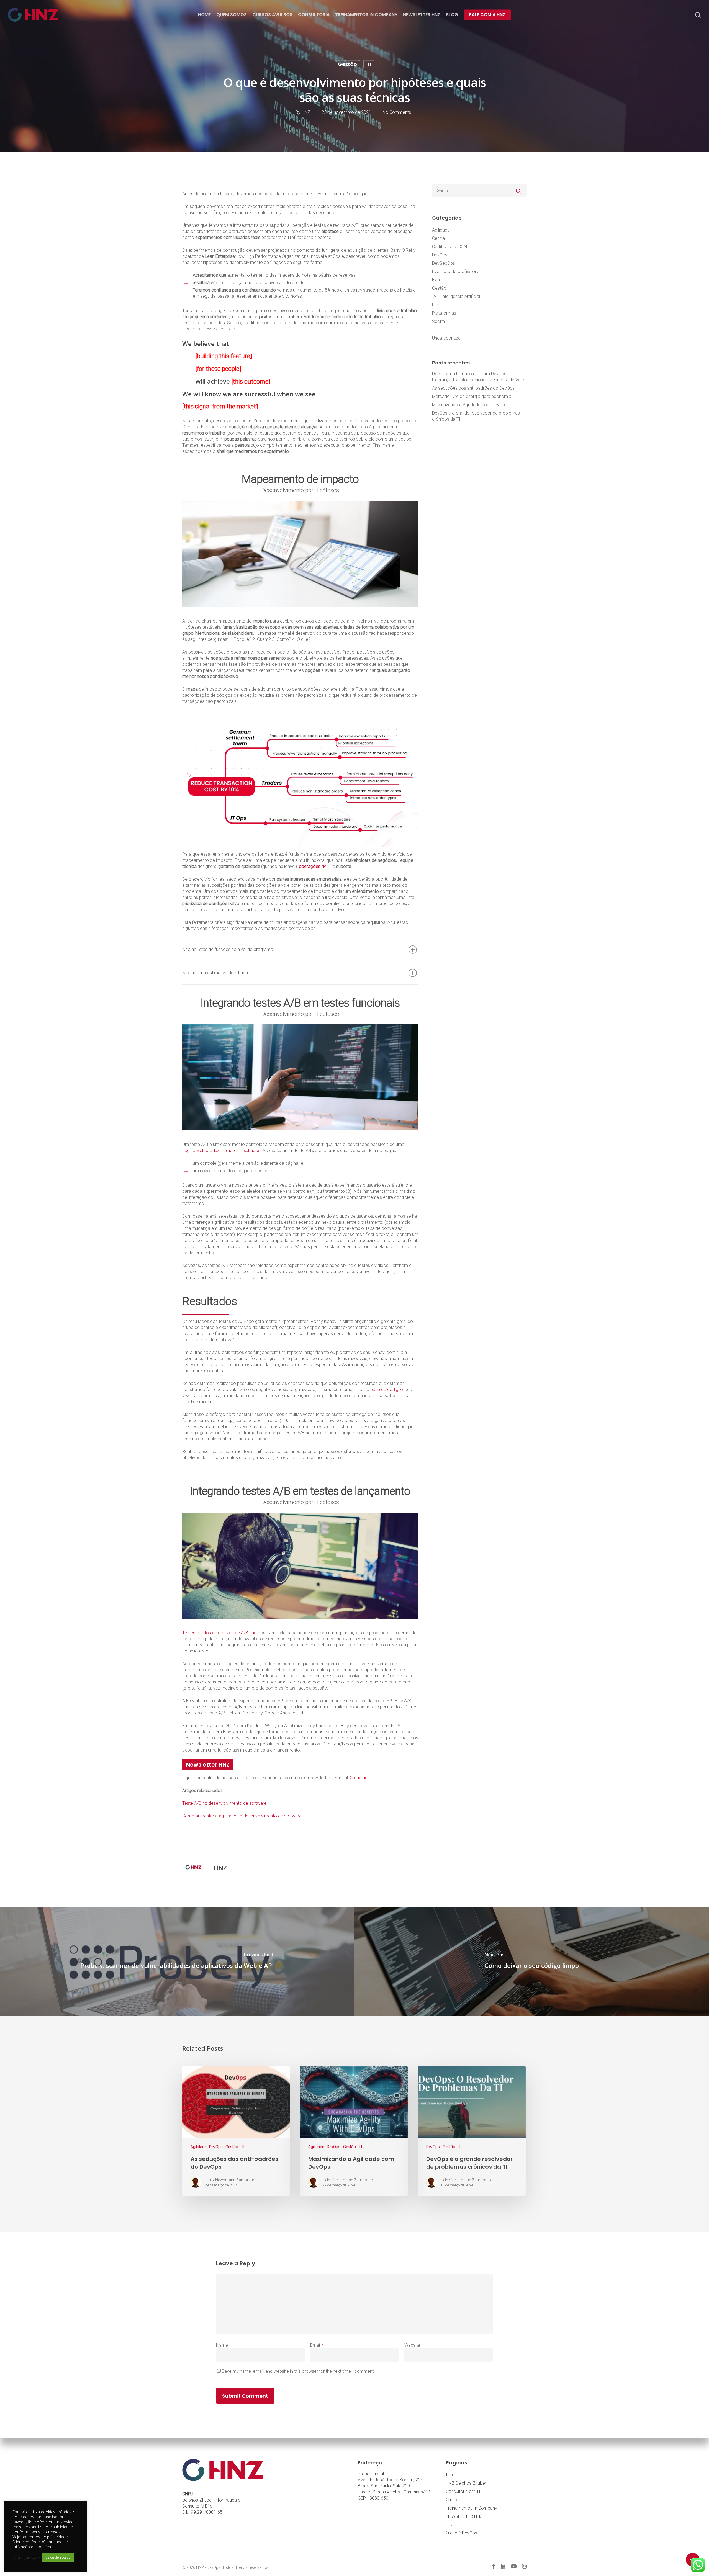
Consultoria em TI (463, 2491)
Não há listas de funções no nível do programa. (228, 949)
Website (412, 2345)
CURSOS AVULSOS (272, 15)
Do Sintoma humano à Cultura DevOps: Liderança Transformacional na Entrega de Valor (479, 377)
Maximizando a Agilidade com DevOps (470, 405)
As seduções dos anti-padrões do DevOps (473, 388)
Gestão (347, 64)
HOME (204, 15)
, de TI (314, 866)
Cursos (453, 2500)
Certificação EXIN (449, 247)
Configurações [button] (27, 2557)
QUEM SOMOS (232, 15)
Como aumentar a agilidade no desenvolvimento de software (242, 1816)
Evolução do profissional (456, 272)
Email (317, 2345)
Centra (438, 238)
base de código (385, 1389)
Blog (450, 2525)
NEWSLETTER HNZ (422, 15)
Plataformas (444, 313)
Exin (436, 280)
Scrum (438, 321)
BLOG (452, 15)
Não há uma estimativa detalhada (215, 973)
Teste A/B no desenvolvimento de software (224, 1803)
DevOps (440, 255)
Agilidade (441, 230)
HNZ (306, 112)
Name (224, 2345)
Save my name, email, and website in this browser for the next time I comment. (298, 2371)
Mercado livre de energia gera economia (472, 396)
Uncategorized (446, 338)
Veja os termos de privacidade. (41, 2537)
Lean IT (439, 305)
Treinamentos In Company (472, 2508)
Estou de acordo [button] (58, 2557)
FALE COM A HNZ (487, 15)
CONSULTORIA (314, 15)
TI (369, 64)
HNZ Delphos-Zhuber (466, 2483)
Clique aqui (360, 1778)
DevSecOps (444, 263)
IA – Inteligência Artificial (456, 296)
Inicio (451, 2475)
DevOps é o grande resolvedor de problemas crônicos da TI (476, 416)
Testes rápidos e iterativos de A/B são (219, 1633)
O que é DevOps (462, 2533)
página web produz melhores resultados (221, 1151)
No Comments (397, 112)
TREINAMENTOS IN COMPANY (366, 15)
